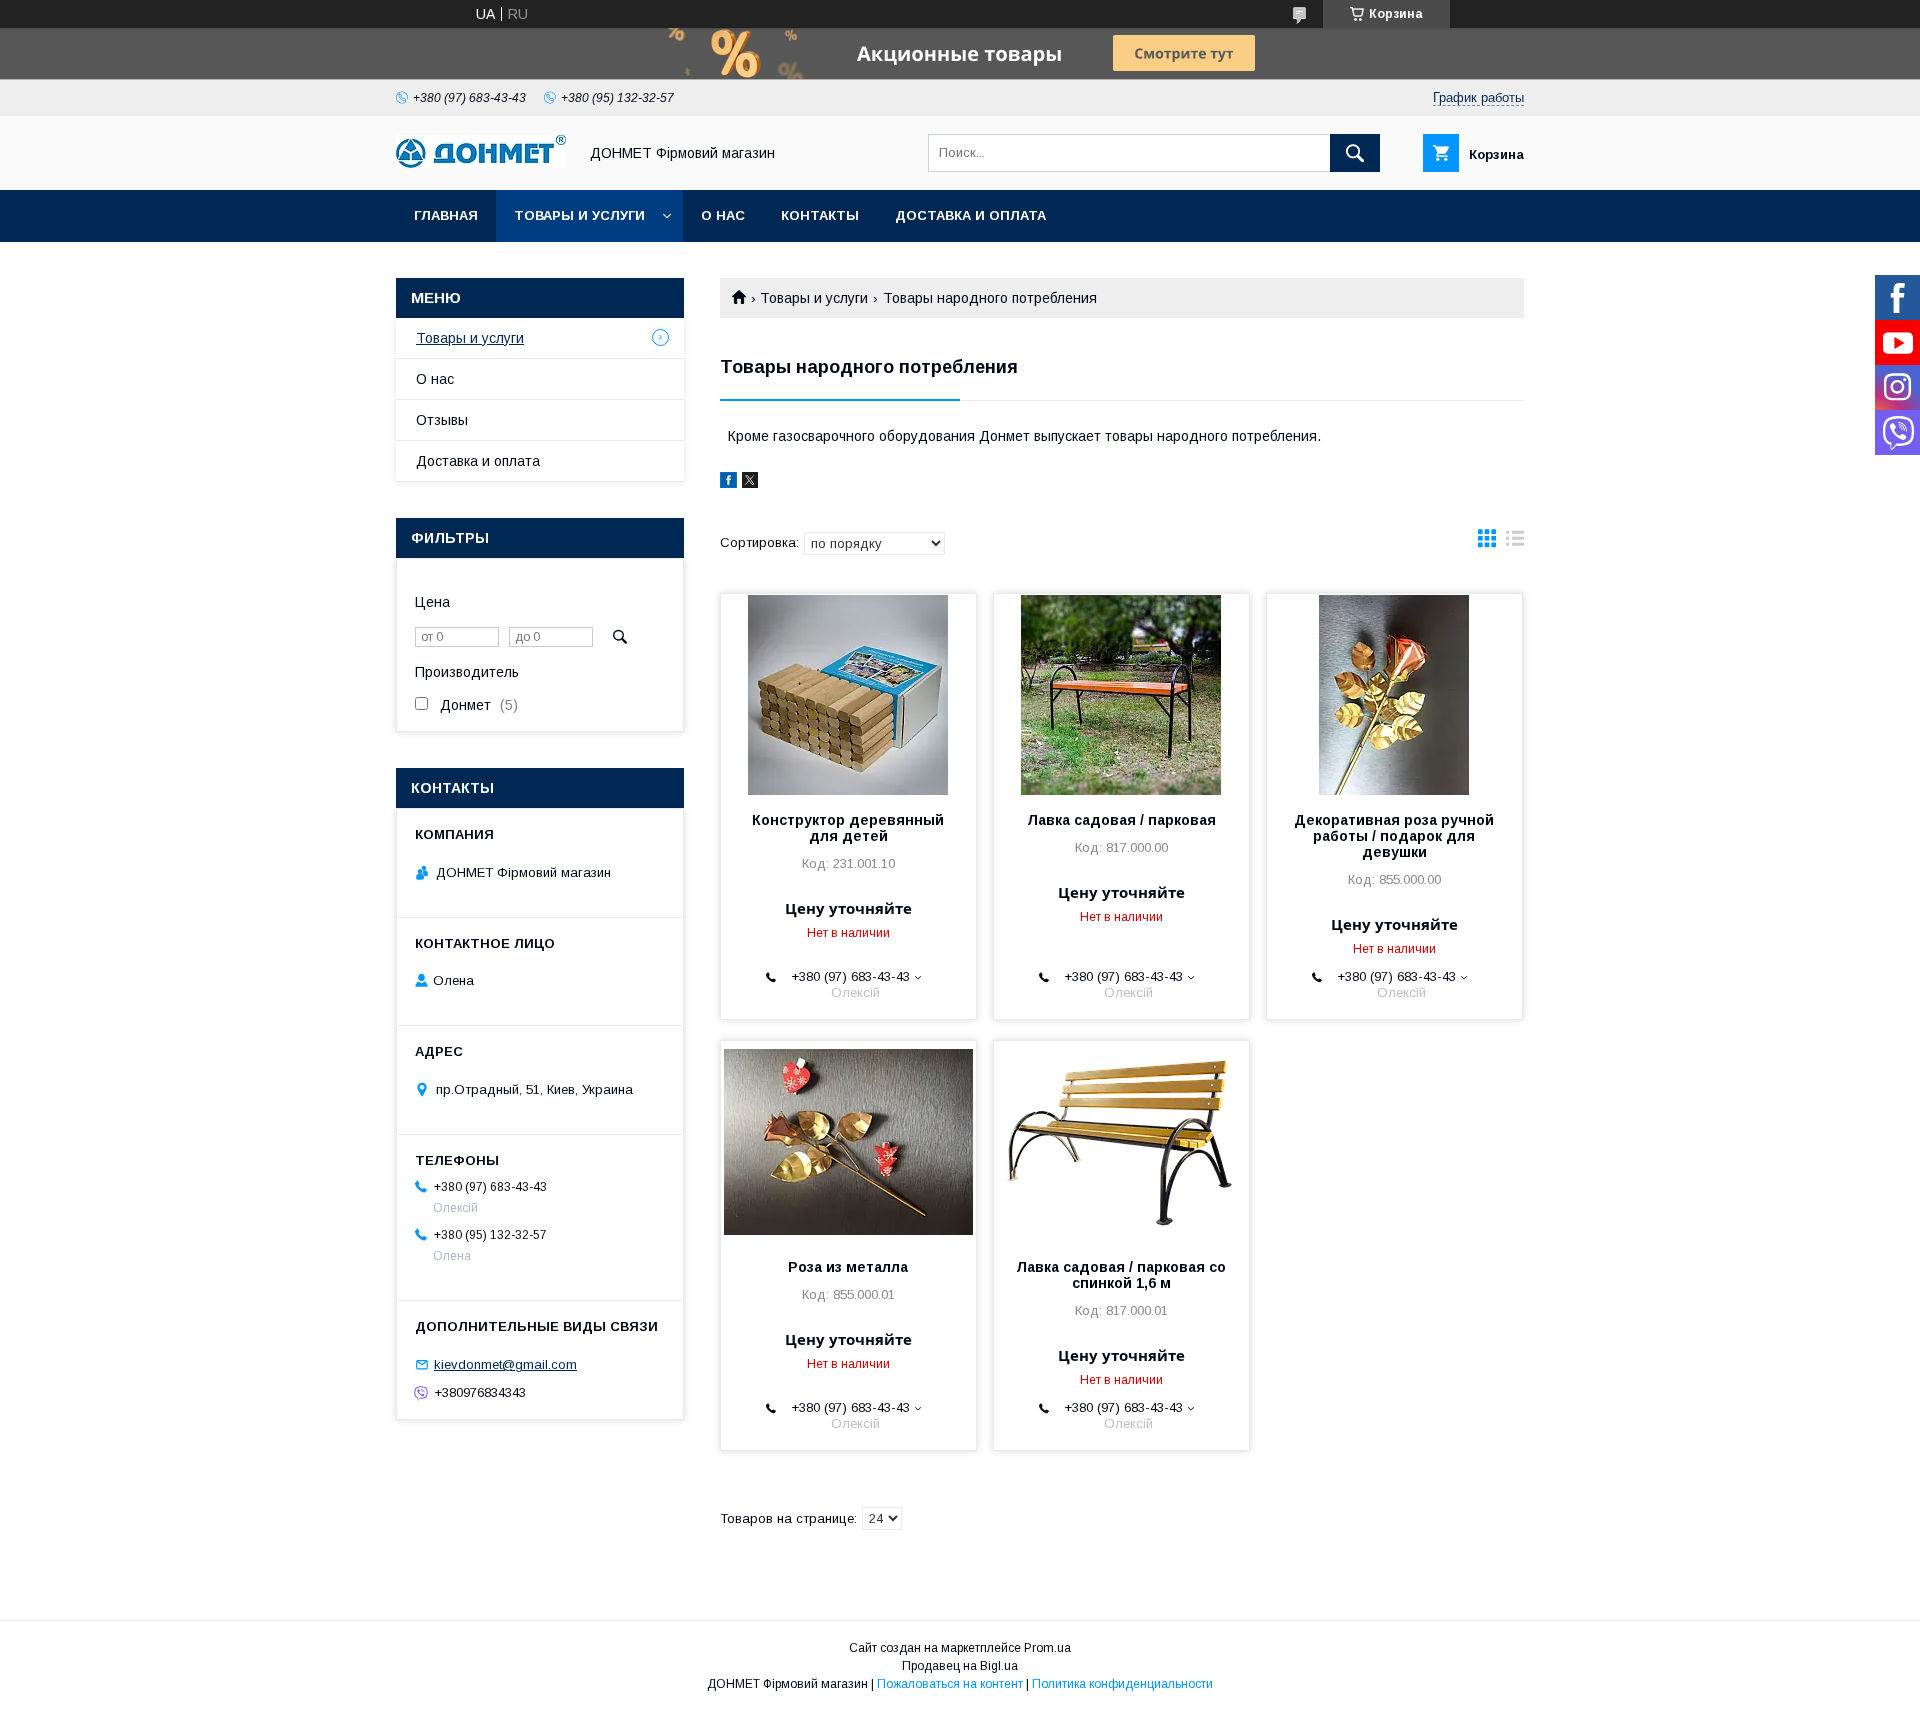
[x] (750, 483)
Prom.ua (1047, 1648)
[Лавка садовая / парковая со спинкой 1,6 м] (1121, 1141)
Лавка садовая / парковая (1121, 820)
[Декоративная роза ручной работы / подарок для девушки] (1394, 694)
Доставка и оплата (970, 215)
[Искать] (1355, 153)
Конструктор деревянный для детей (848, 828)
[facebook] (728, 483)
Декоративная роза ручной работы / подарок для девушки (1394, 836)
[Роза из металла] (848, 1141)
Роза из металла (848, 1267)
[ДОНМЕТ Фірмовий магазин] (481, 163)
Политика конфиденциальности (1122, 1684)
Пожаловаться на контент (950, 1684)
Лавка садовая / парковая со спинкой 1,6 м (1121, 1275)
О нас (723, 215)
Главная (446, 215)
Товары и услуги (579, 215)
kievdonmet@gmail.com (505, 1364)
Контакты (820, 215)
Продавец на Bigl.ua (960, 1666)
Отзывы (442, 420)
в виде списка (1515, 543)
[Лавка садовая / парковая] (1121, 694)
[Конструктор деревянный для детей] (848, 694)
